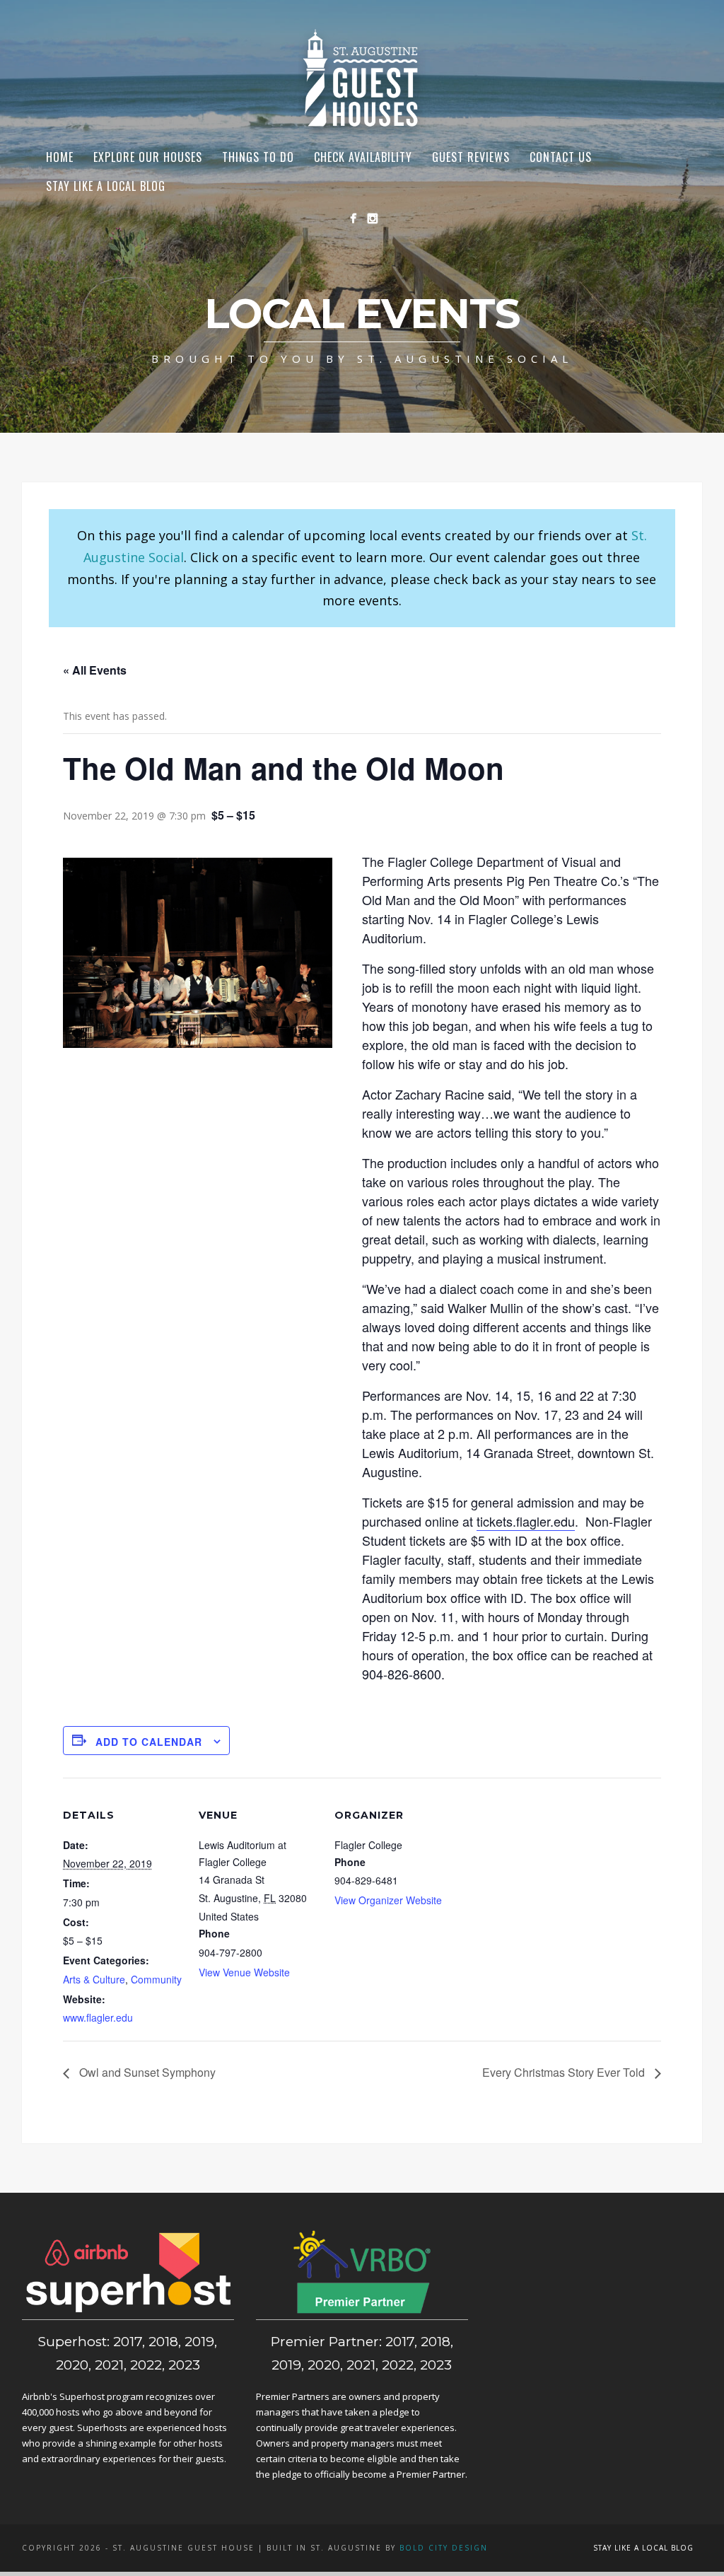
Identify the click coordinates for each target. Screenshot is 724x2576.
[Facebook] (353, 218)
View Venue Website (244, 1972)
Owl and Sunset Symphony (146, 2072)
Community (156, 1979)
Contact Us (561, 157)
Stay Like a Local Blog (106, 186)
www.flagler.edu (98, 2017)
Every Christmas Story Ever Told (565, 2072)
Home (60, 157)
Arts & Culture (94, 1979)
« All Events (95, 670)
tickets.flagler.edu (526, 1521)
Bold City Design (444, 2548)
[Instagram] (372, 218)
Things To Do (258, 157)
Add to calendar (149, 1742)
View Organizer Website (388, 1900)
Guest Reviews (471, 157)
